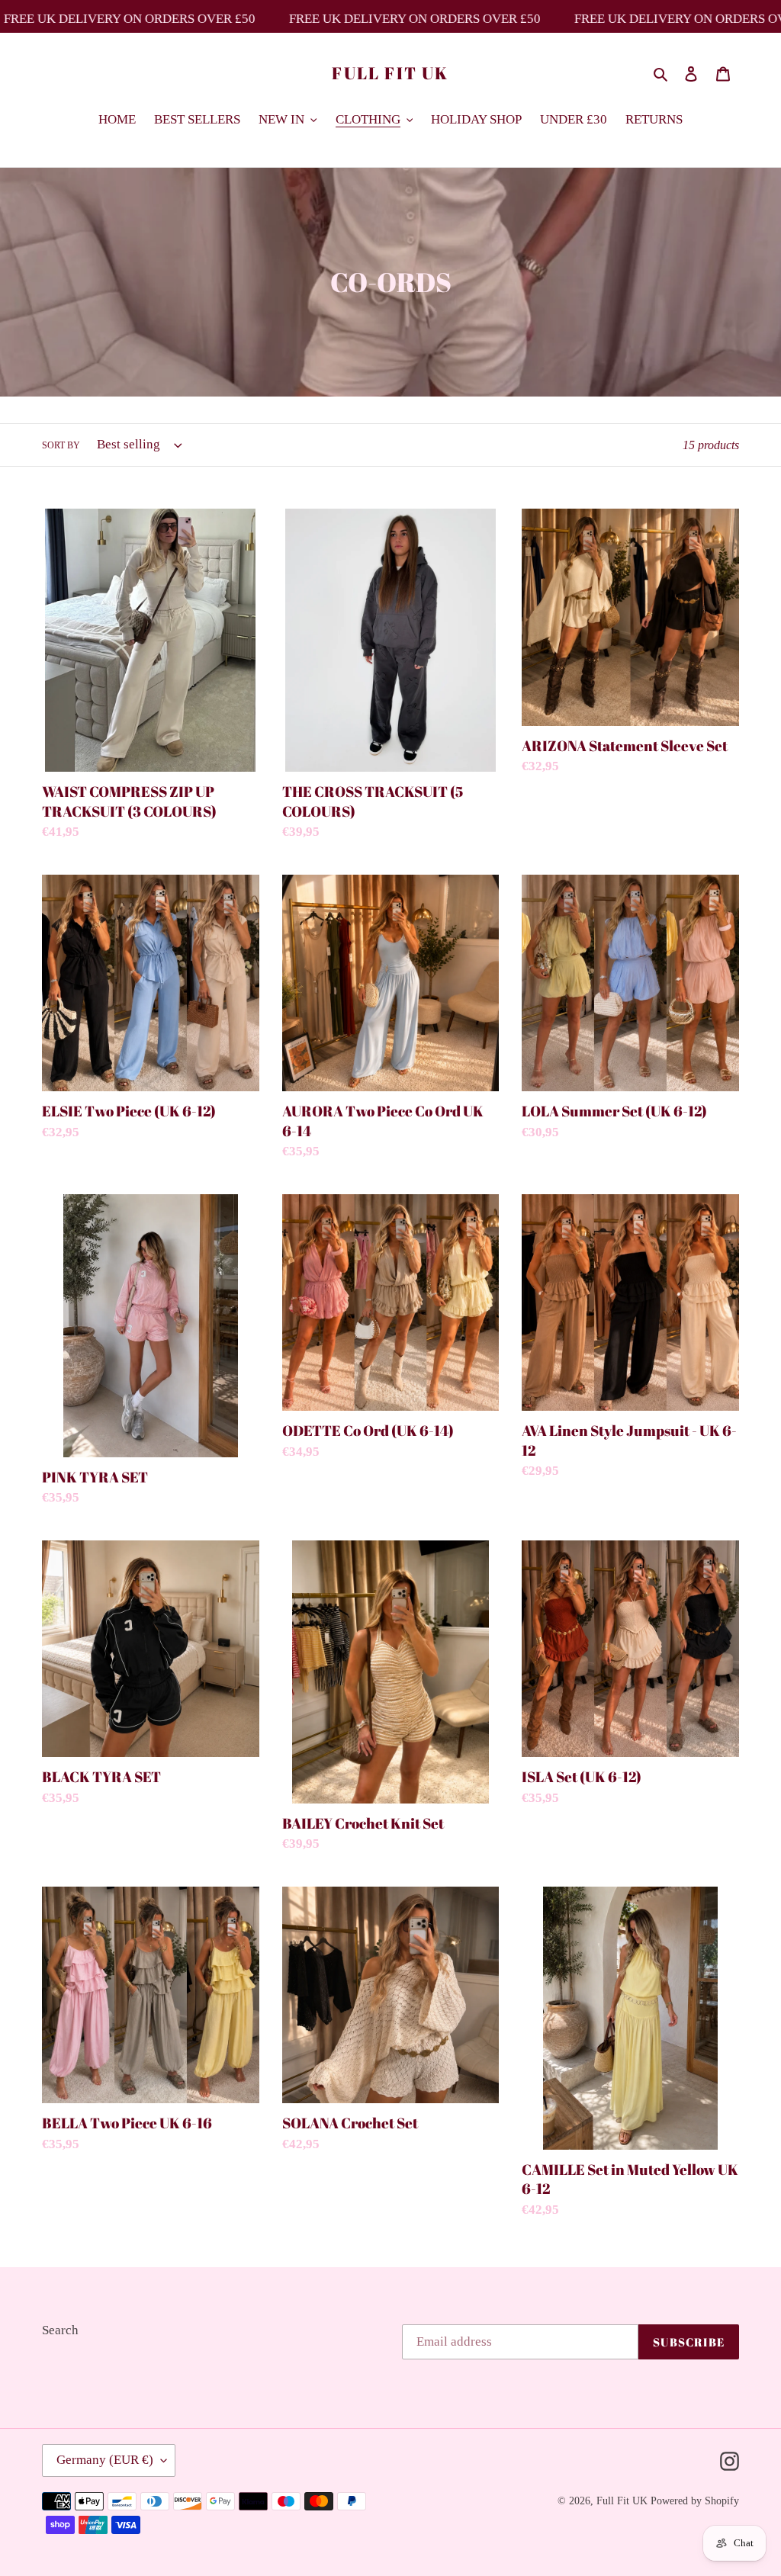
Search (60, 2330)
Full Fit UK (390, 73)
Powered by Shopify (695, 2501)
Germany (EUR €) (105, 2460)
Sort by (61, 445)
